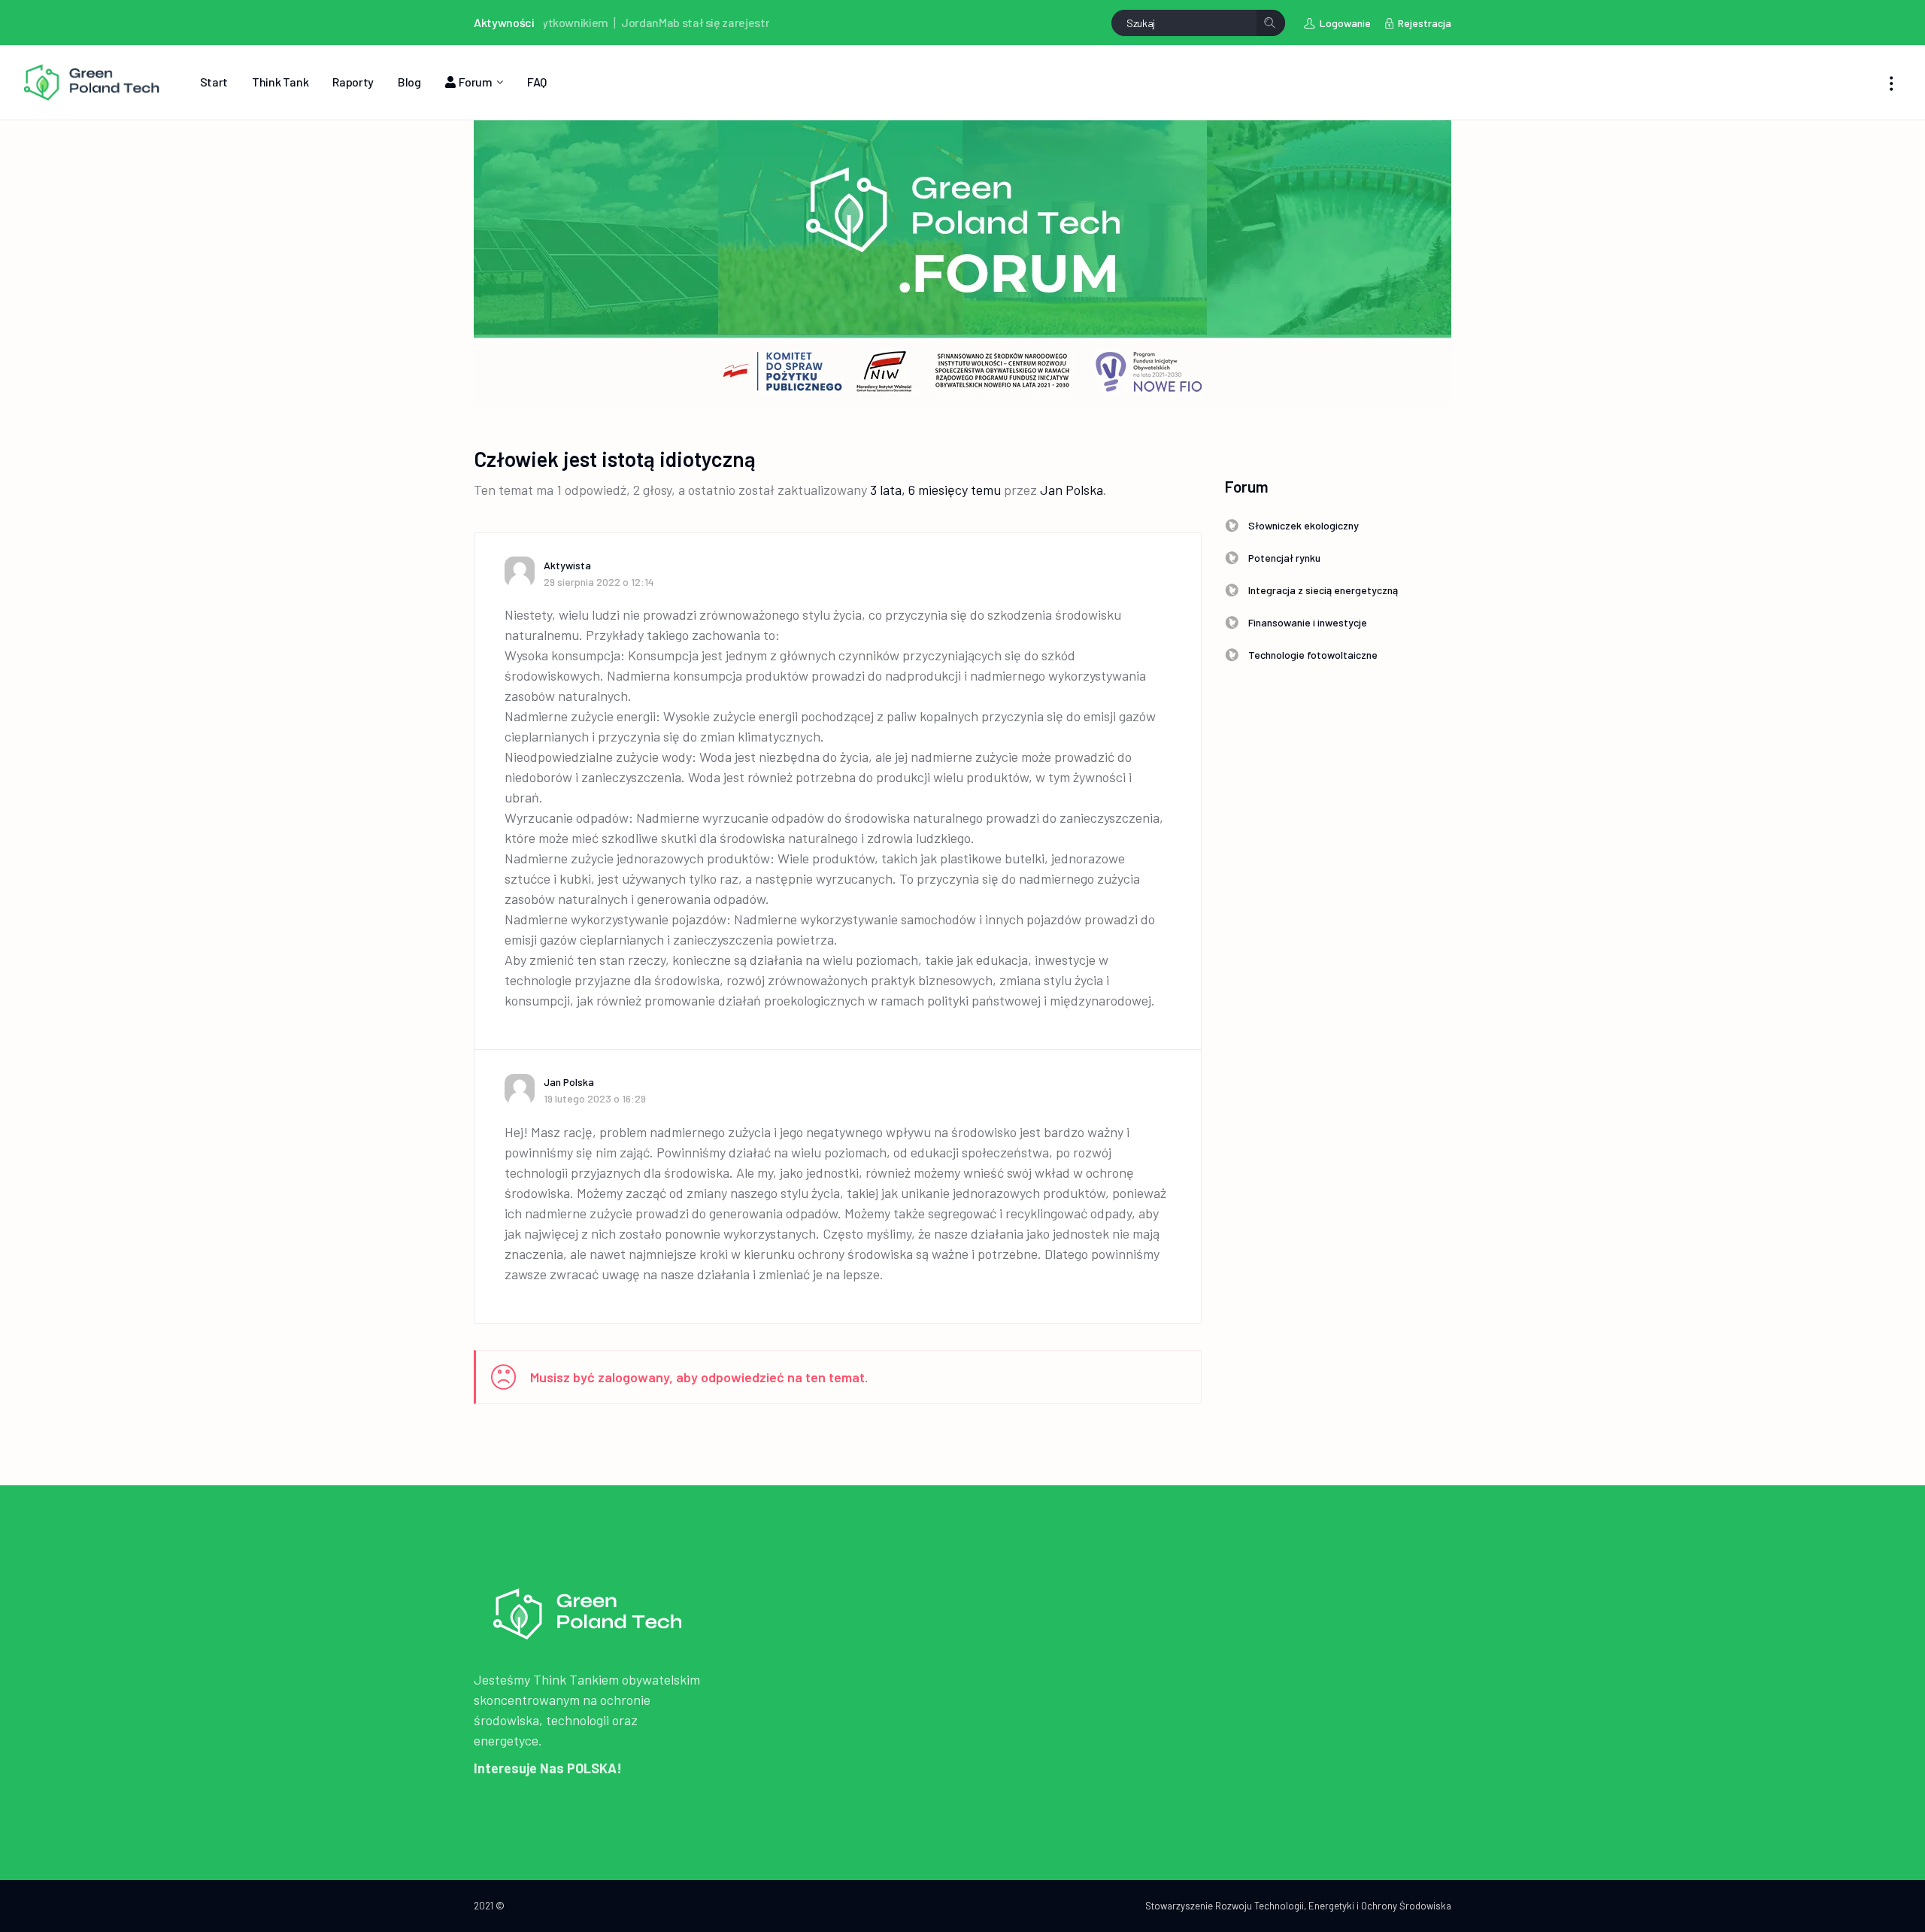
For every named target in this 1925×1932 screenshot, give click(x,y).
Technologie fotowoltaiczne (1313, 655)
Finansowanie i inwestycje (1308, 622)
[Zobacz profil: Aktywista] (524, 572)
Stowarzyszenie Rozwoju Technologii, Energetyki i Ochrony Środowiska (1298, 1906)
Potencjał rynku (1284, 558)
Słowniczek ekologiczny (1304, 525)
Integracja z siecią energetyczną (1323, 590)
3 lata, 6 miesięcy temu (935, 490)
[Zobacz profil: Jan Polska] (524, 1089)
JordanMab (596, 22)
